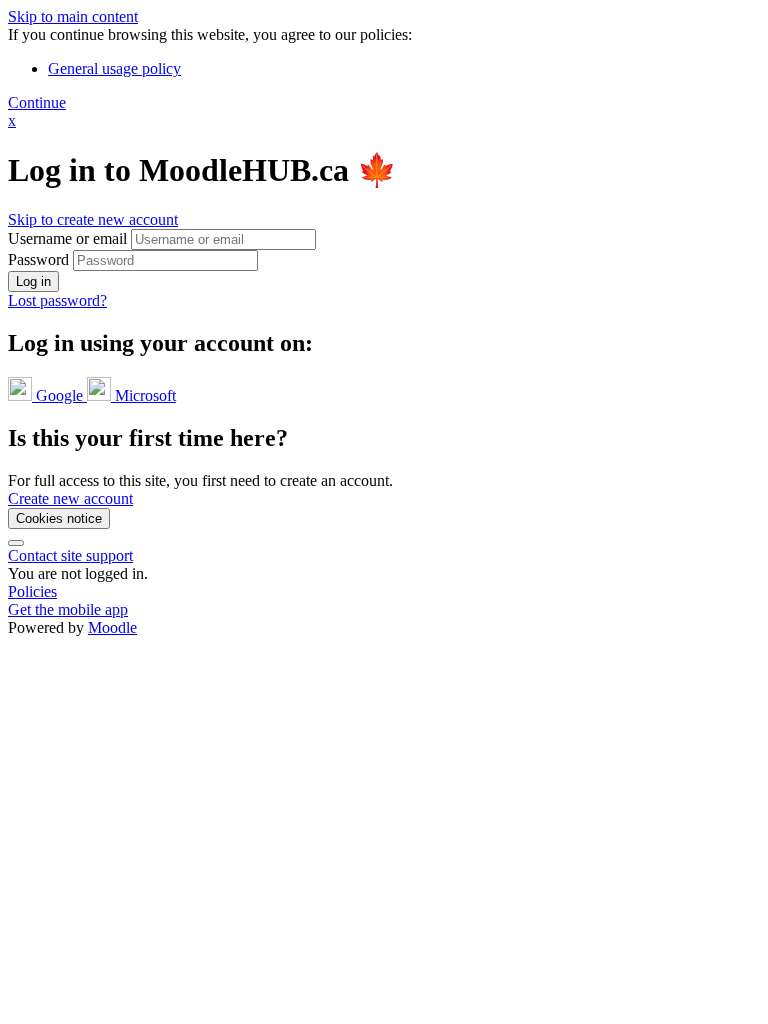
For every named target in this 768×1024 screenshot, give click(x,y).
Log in (33, 281)
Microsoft (143, 395)
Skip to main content (73, 16)
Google (59, 395)
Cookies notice (59, 518)
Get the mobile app (68, 609)
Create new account (70, 498)
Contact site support (70, 555)
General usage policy (114, 68)
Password (38, 259)
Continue (37, 102)
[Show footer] (16, 543)
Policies (32, 591)
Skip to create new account (93, 219)
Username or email (69, 238)
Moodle (112, 627)
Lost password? (57, 300)
